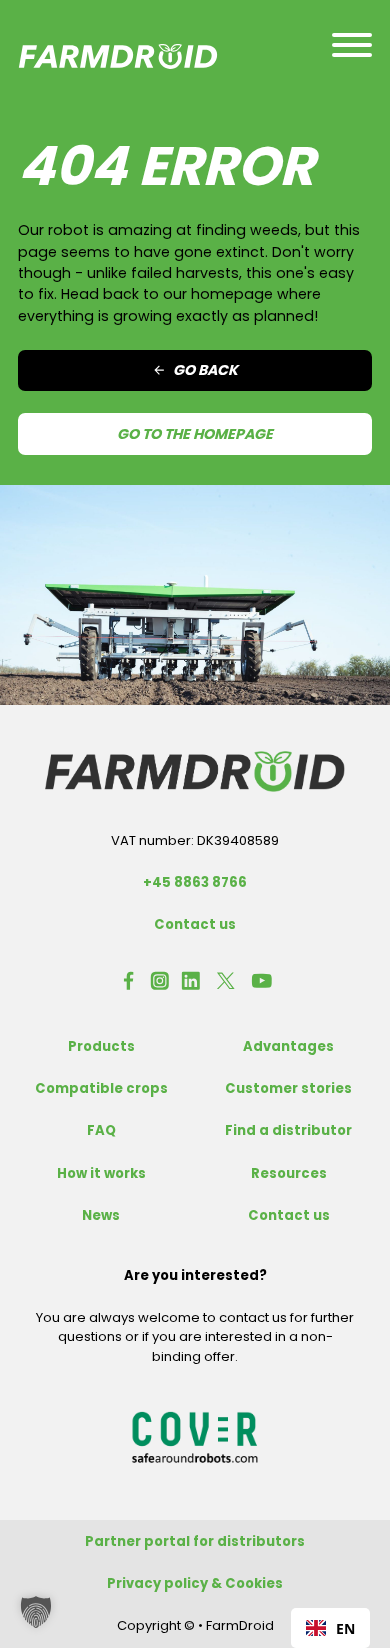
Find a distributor (288, 1130)
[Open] (352, 45)
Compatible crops (101, 1088)
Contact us (195, 924)
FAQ (101, 1130)
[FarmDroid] (195, 770)
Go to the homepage (195, 434)
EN (345, 1628)
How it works (101, 1173)
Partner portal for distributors (195, 1541)
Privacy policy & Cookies (195, 1583)
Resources (289, 1173)
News (101, 1215)
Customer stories (288, 1088)
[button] (36, 1612)
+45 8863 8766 (195, 882)
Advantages (288, 1046)
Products (101, 1046)
